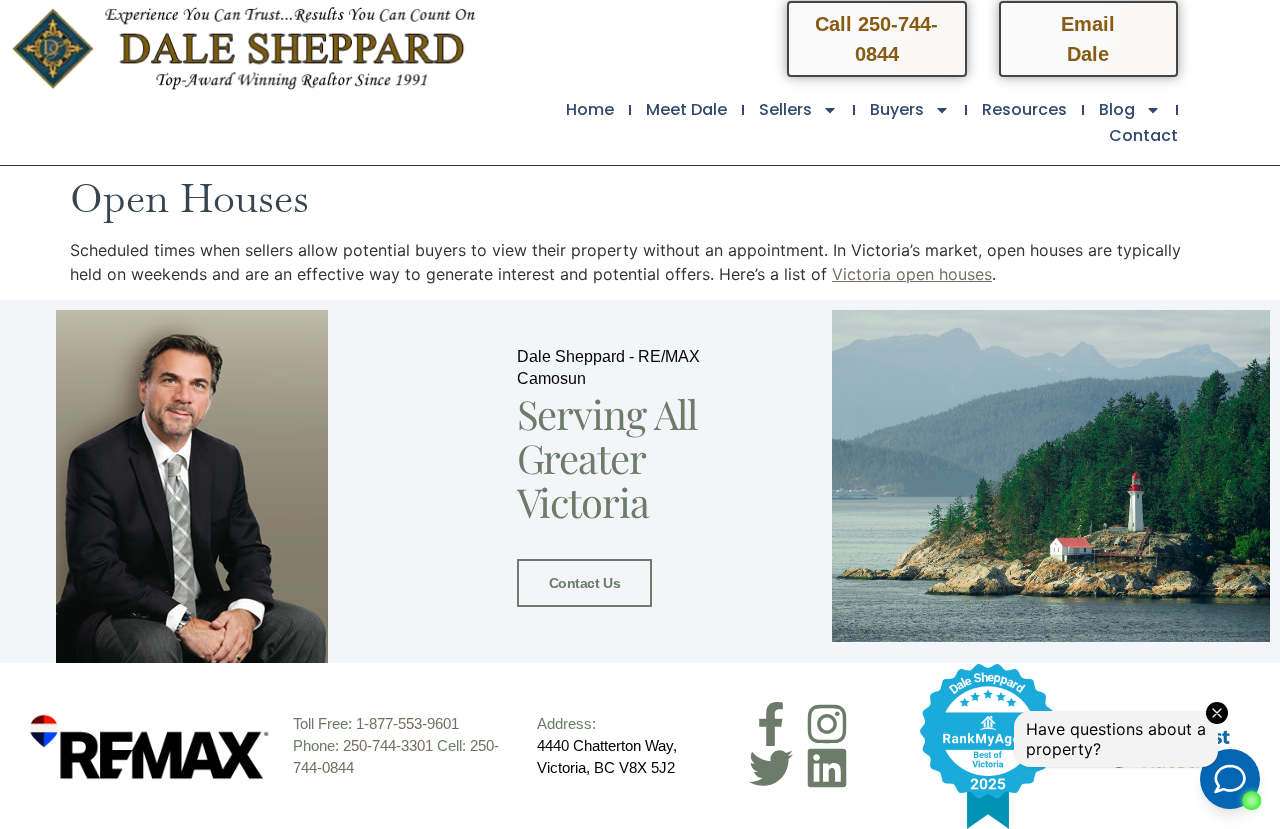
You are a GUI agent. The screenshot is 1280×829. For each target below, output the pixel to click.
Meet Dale (686, 109)
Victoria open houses (912, 274)
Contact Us (585, 583)
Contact (1143, 135)
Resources (1024, 109)
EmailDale (1088, 39)
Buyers (897, 109)
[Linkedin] (827, 768)
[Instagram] (827, 724)
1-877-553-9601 (407, 723)
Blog (1117, 109)
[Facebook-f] (771, 724)
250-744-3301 (388, 745)
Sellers (785, 109)
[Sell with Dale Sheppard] (988, 746)
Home (590, 109)
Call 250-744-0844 (876, 39)
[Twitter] (771, 768)
